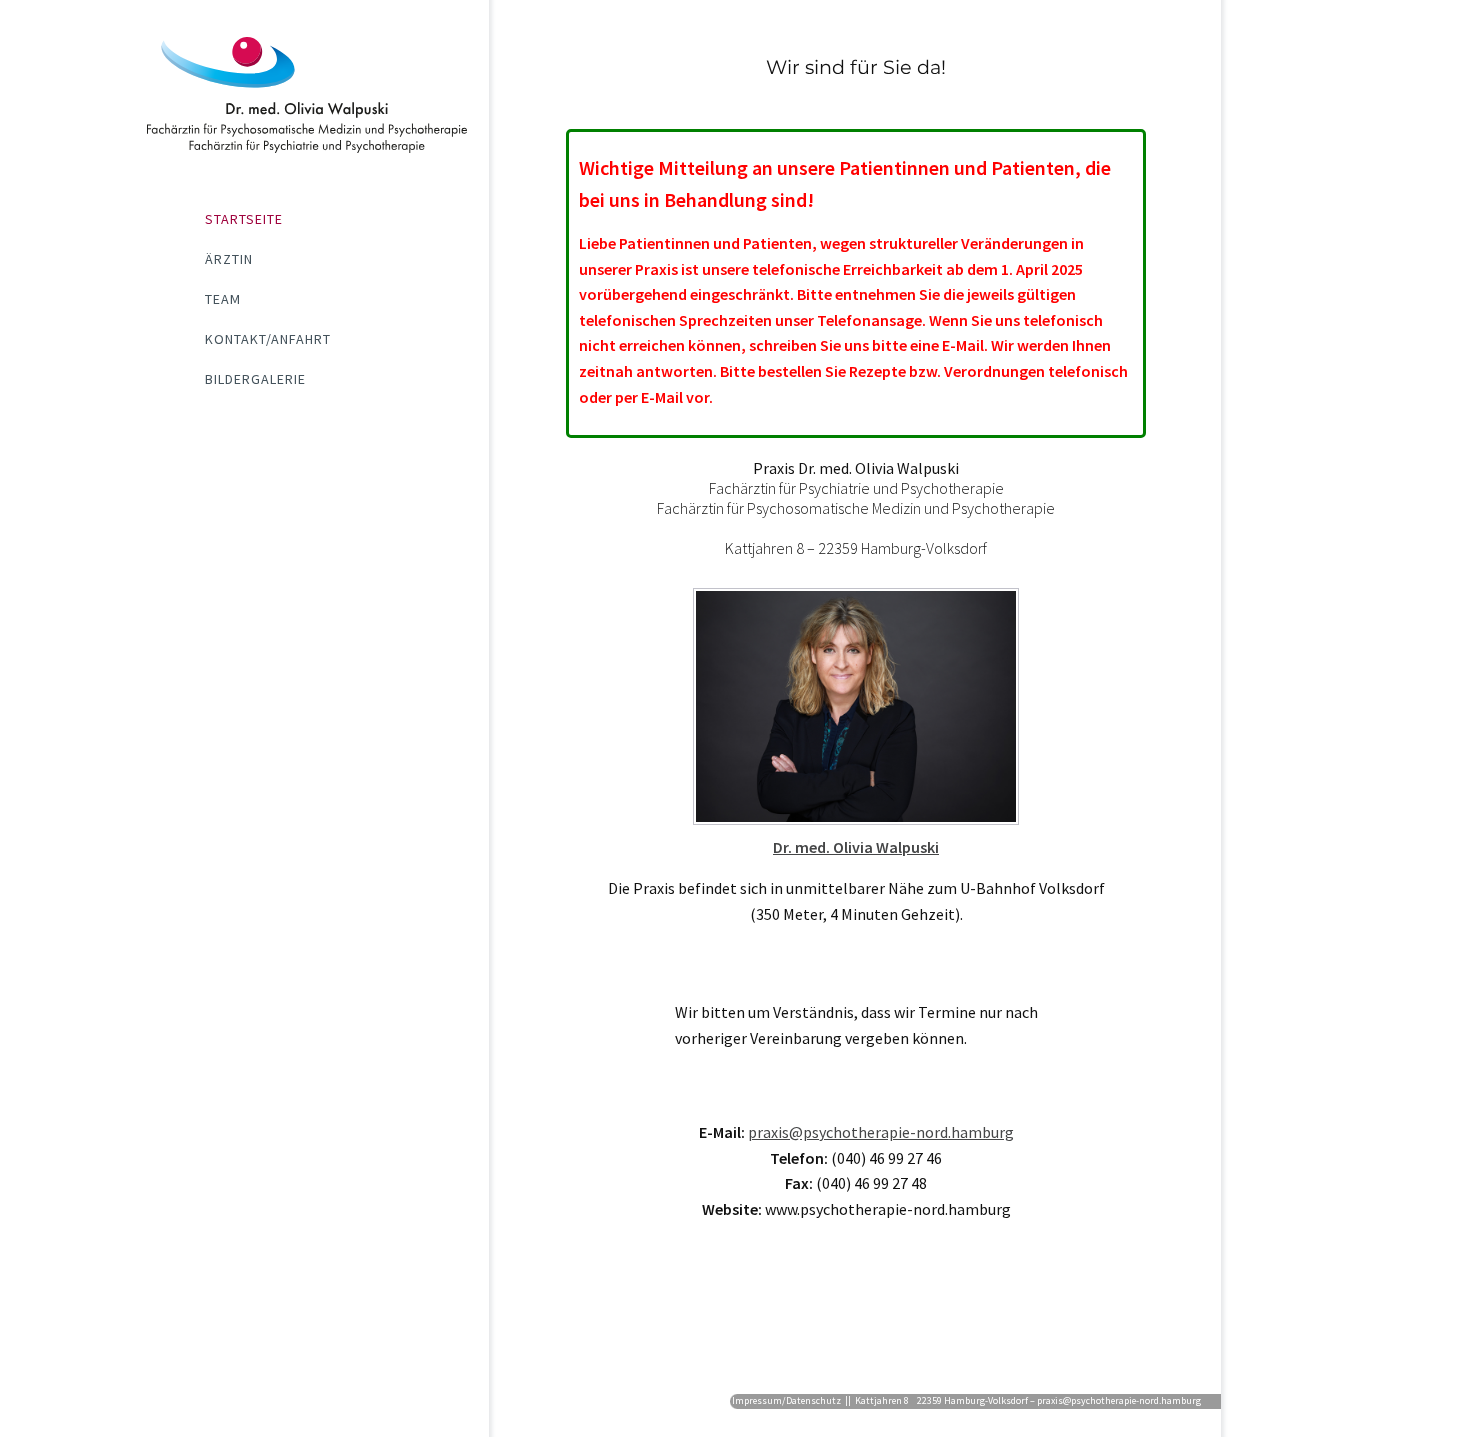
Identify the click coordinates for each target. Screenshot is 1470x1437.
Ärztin (229, 259)
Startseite (244, 219)
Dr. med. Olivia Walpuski (856, 847)
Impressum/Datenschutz (786, 1400)
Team (223, 299)
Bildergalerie (255, 379)
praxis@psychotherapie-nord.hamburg (881, 1132)
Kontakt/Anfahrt (268, 339)
